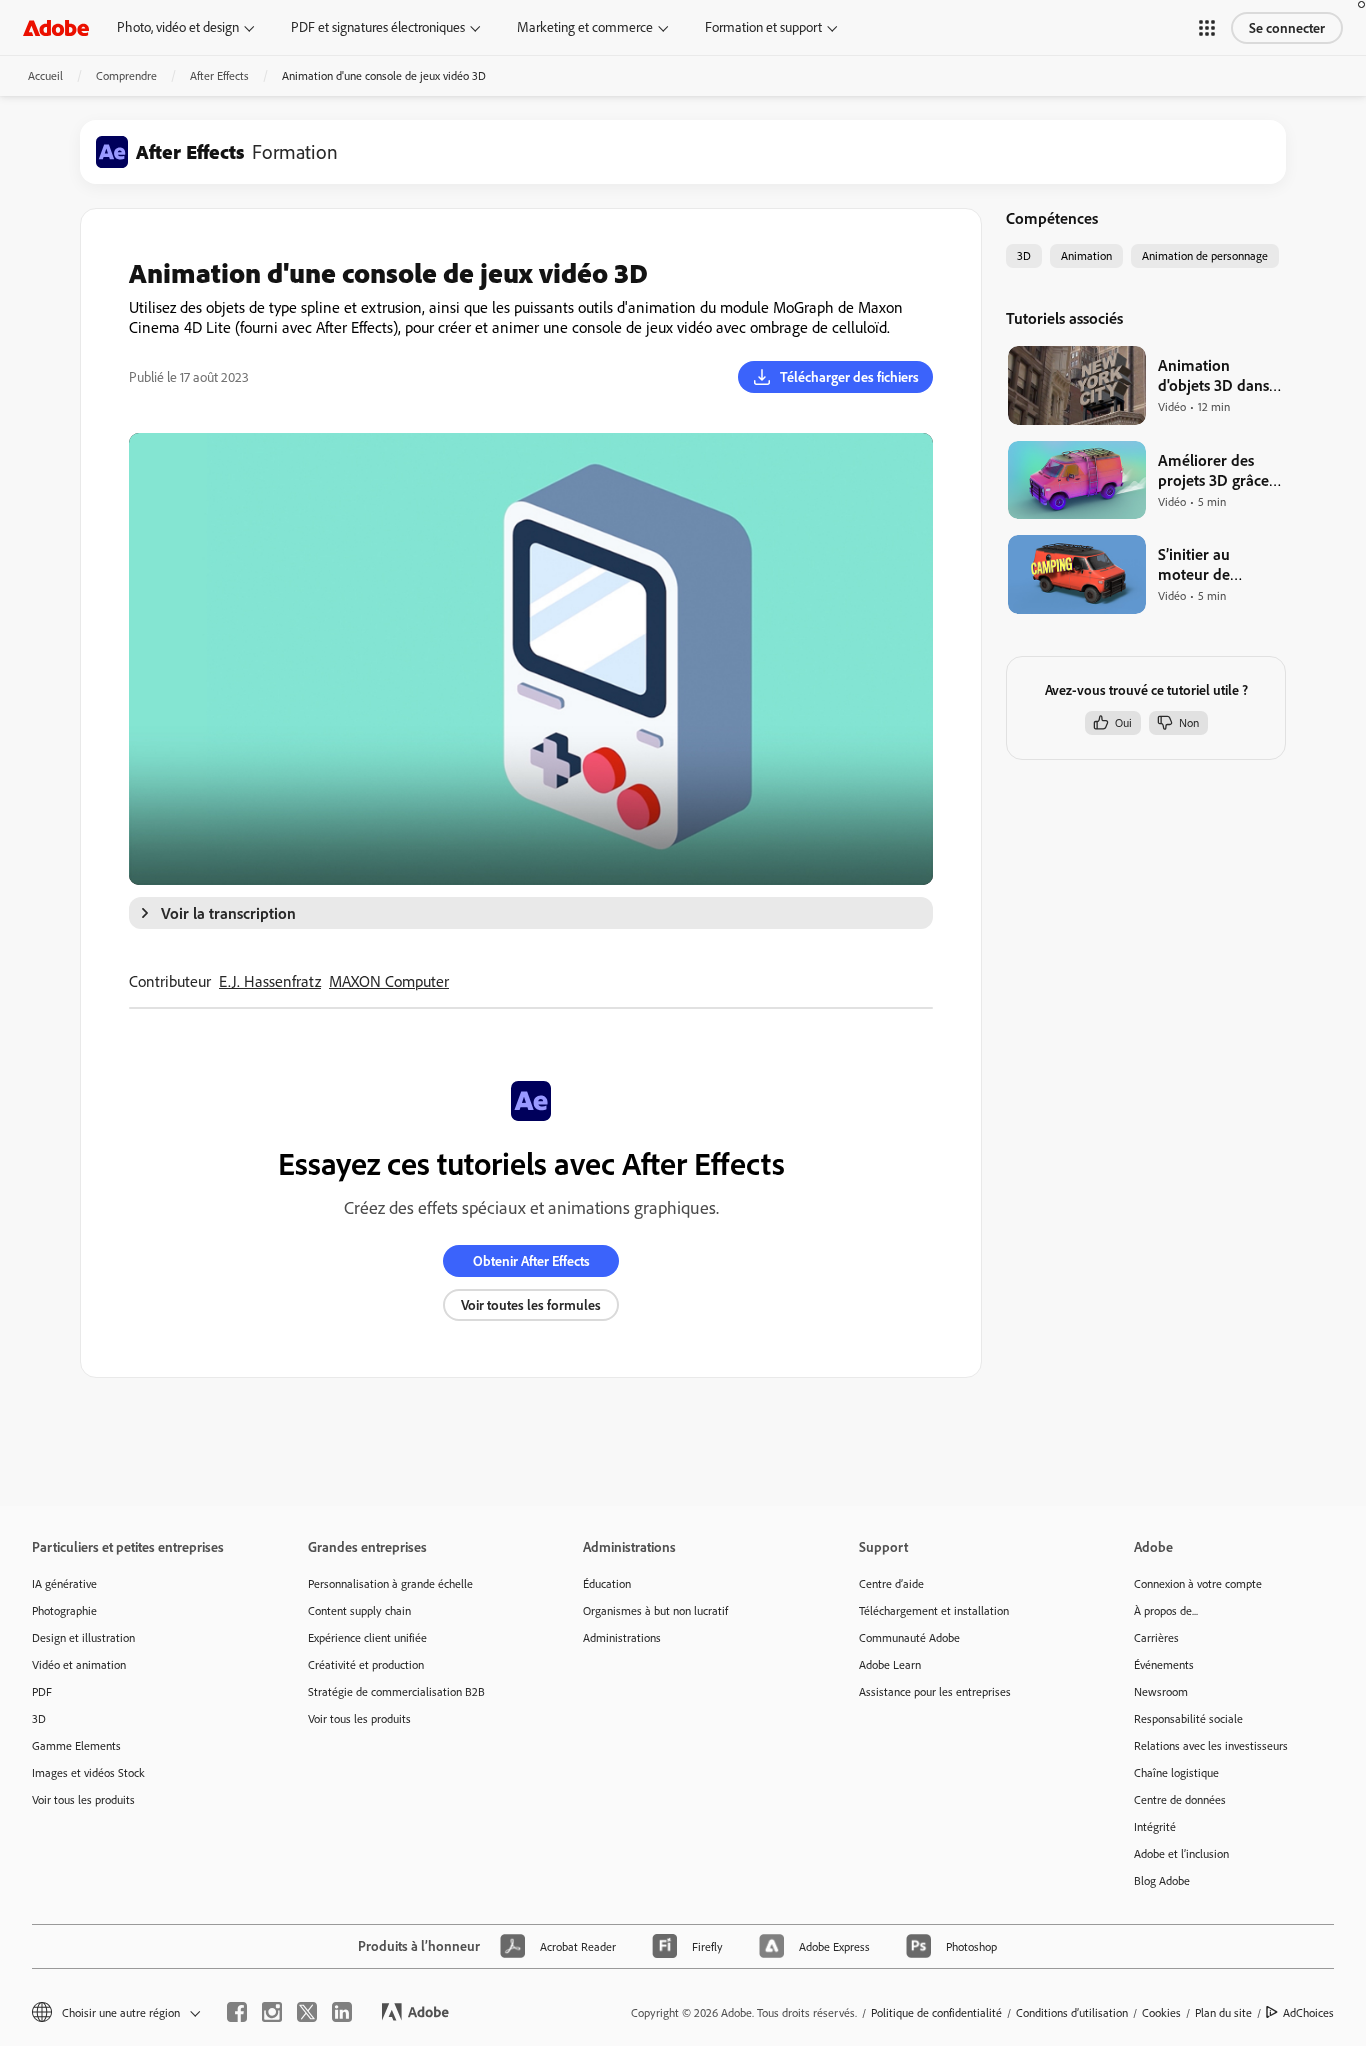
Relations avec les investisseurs (1211, 1745)
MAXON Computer (389, 981)
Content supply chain (359, 1610)
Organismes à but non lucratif (655, 1610)
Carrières (1156, 1637)
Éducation (607, 1583)
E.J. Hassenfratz (270, 981)
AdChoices (1308, 2012)
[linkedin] (342, 2012)
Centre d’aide (891, 1583)
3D (39, 1718)
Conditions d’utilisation (1072, 2012)
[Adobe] (56, 27)
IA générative (64, 1583)
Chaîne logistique (1176, 1772)
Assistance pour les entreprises (935, 1691)
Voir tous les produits (83, 1799)
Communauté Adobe (909, 1637)
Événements (1164, 1664)
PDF (42, 1691)
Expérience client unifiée (367, 1637)
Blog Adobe (1162, 1880)
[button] (1207, 28)
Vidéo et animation (79, 1664)
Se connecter (1287, 28)
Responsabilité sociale (1188, 1718)
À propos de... (1166, 1610)
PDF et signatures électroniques (378, 27)
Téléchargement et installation (934, 1610)
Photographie (64, 1610)
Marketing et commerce (585, 27)
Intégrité (1155, 1826)
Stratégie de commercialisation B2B (396, 1691)
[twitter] (307, 2012)
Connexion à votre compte (1198, 1583)
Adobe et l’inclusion (1181, 1853)
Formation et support (763, 27)
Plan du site (1223, 2012)
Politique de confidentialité (936, 2012)
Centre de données (1180, 1799)
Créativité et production (366, 1664)
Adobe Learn (890, 1664)
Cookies (1161, 2012)
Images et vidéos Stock (88, 1772)
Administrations (622, 1637)
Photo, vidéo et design (178, 27)
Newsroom (1161, 1691)
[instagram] (272, 2012)
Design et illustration (83, 1637)
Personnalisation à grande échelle (390, 1583)
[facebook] (237, 2012)
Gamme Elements (76, 1745)
